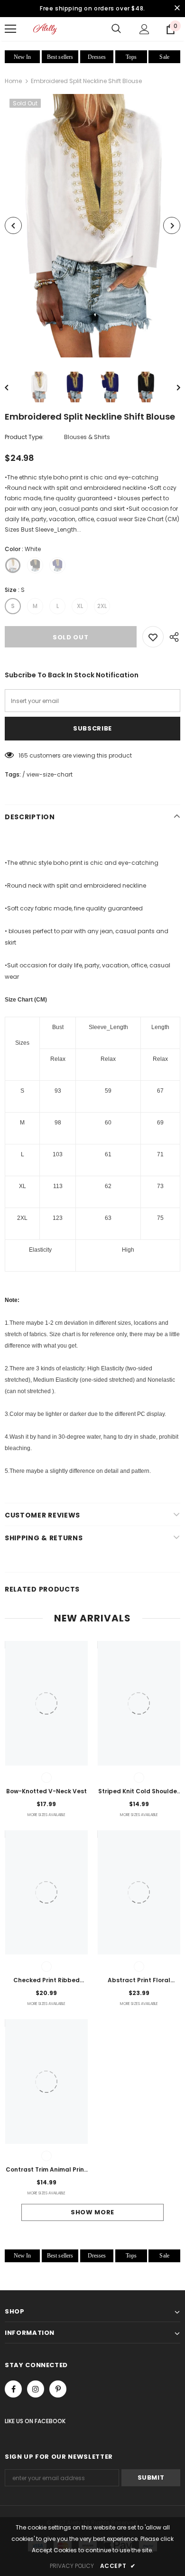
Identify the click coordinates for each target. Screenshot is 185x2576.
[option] (92, 225)
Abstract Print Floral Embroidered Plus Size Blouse (139, 1981)
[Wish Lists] (153, 637)
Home (13, 81)
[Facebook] (13, 2389)
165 (23, 755)
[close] (177, 9)
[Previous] (13, 225)
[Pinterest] (58, 2389)
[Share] (172, 637)
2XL (102, 606)
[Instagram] (36, 2389)
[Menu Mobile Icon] (10, 29)
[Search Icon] (116, 29)
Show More (92, 2212)
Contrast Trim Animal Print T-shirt (46, 2170)
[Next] (172, 225)
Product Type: (24, 437)
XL (80, 606)
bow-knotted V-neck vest (46, 1791)
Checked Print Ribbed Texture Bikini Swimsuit (46, 1981)
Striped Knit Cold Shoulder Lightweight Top (139, 1792)
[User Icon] (144, 29)
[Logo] (45, 29)
